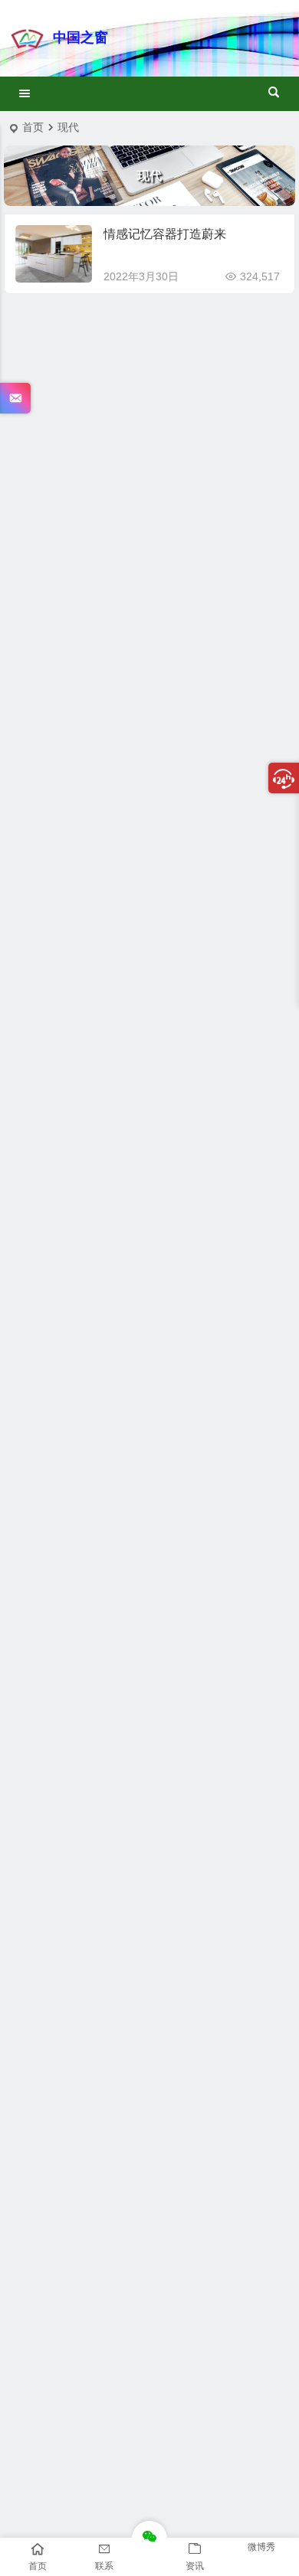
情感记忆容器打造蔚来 (165, 234)
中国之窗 (80, 38)
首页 (33, 127)
